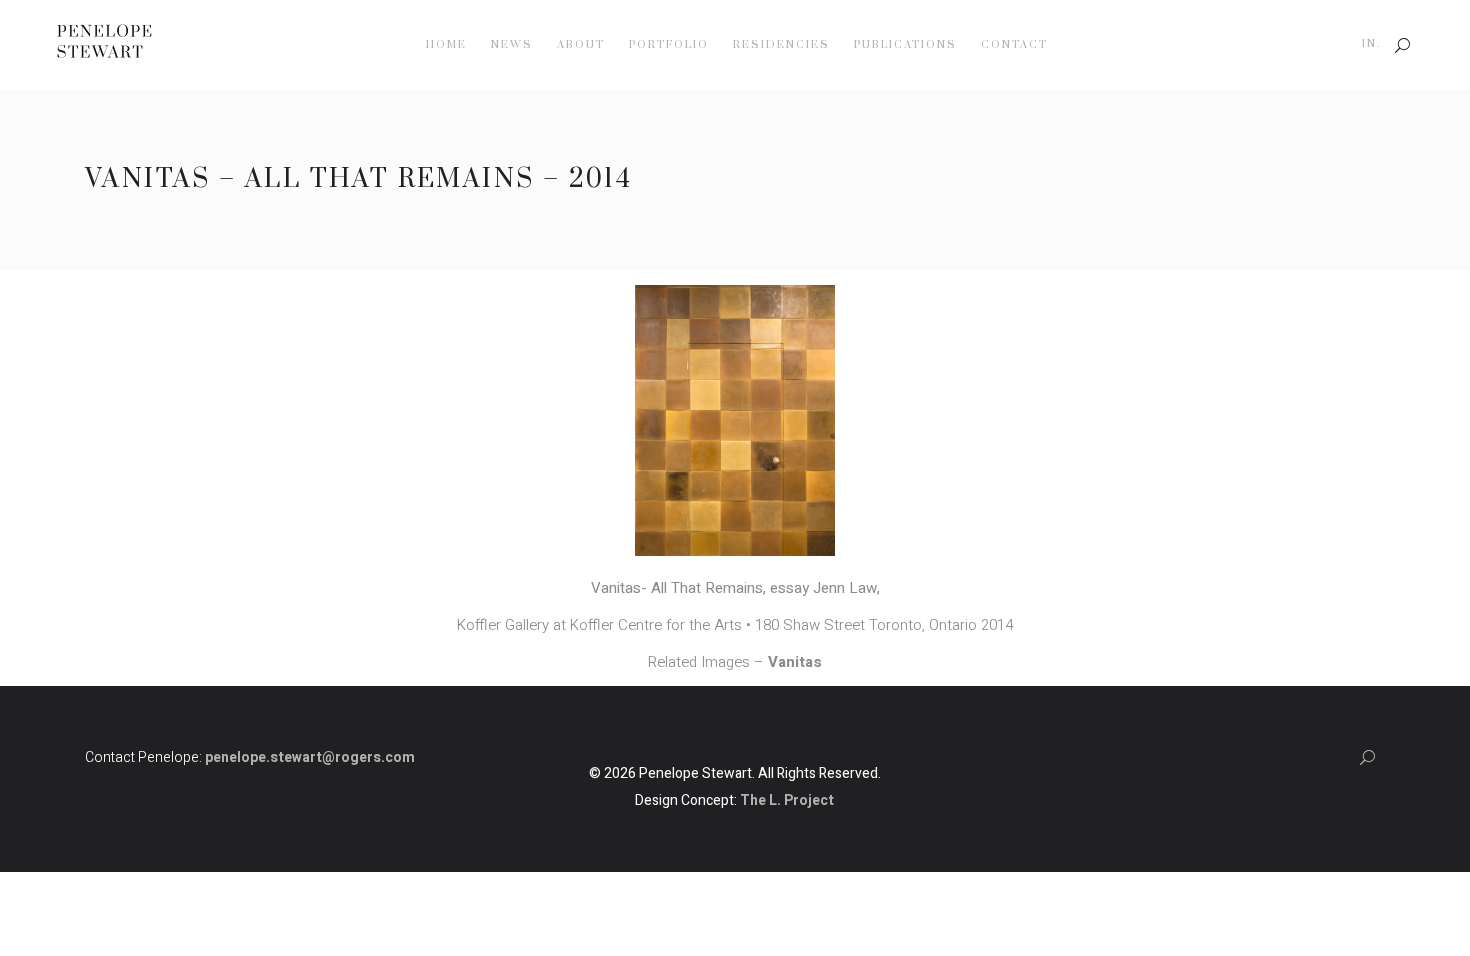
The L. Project (787, 800)
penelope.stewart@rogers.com (310, 757)
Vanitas (795, 662)
